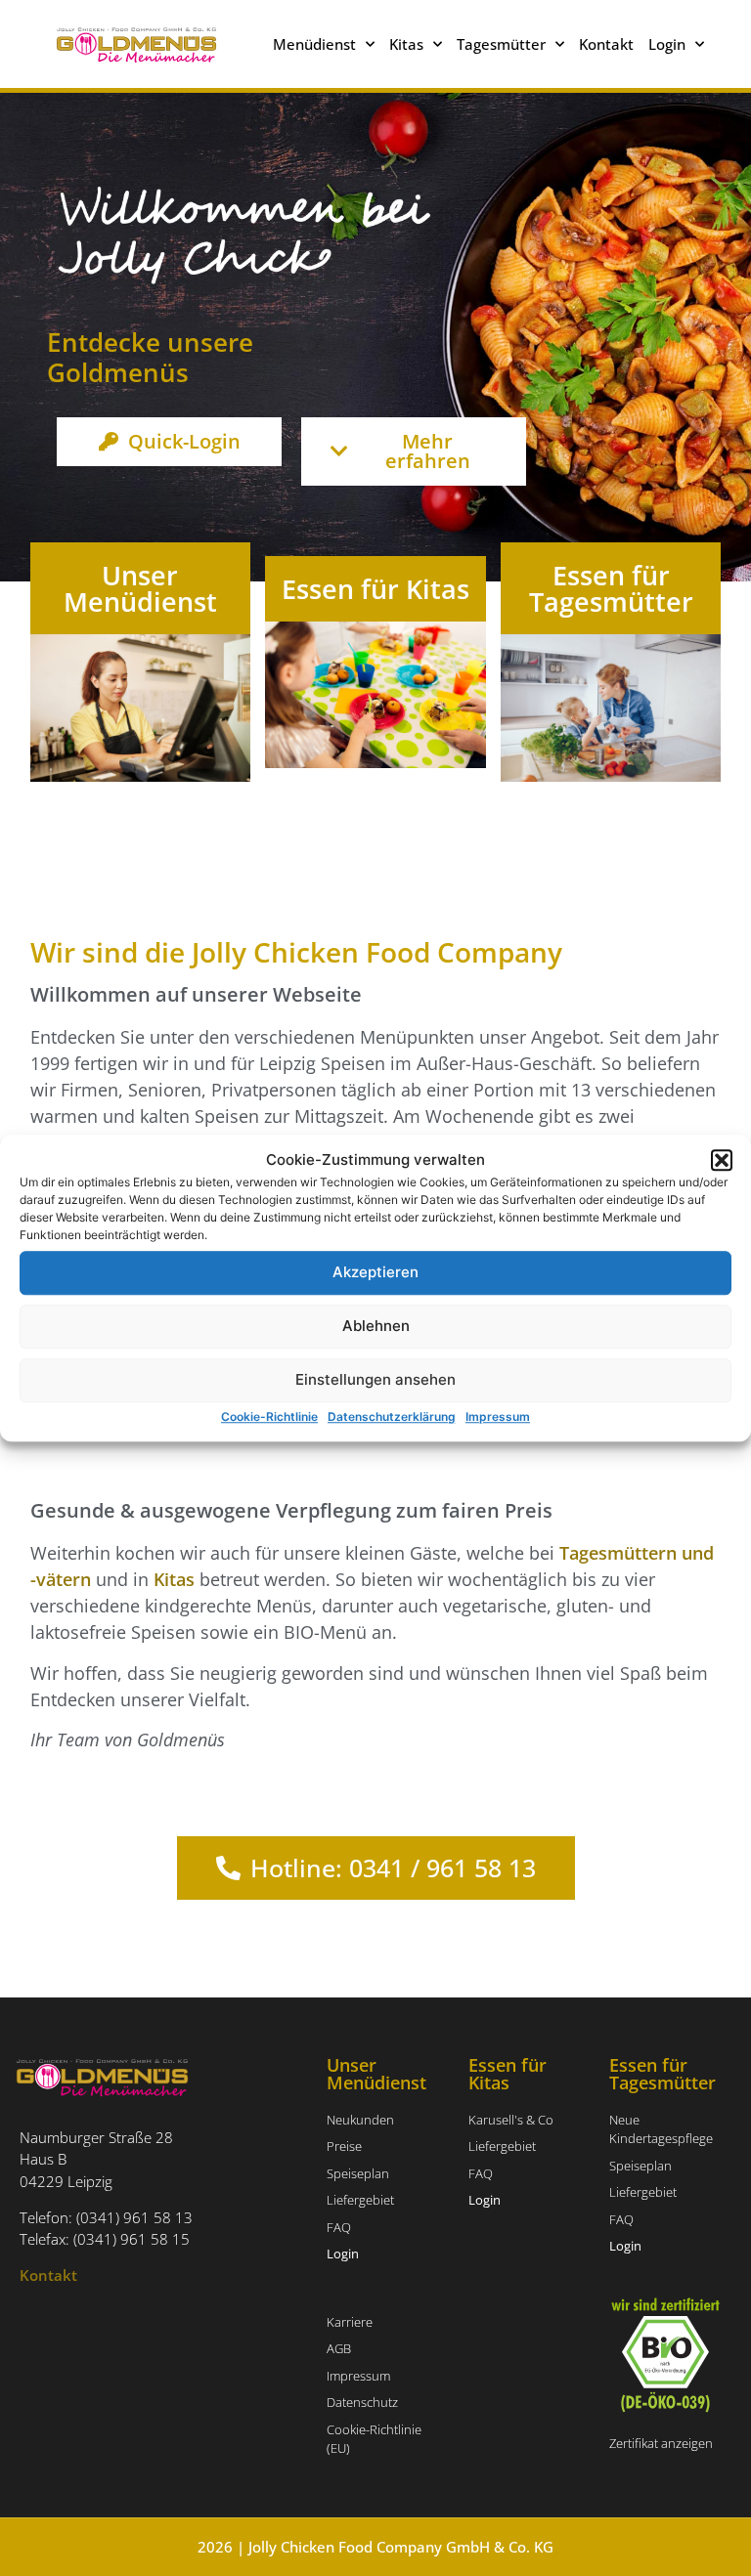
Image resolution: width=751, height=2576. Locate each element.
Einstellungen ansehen (375, 1379)
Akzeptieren (375, 1272)
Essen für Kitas (375, 589)
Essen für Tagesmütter (611, 588)
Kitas (174, 1579)
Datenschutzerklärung (392, 1417)
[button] (722, 1161)
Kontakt (606, 44)
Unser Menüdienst (140, 588)
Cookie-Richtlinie (269, 1417)
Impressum (498, 1417)
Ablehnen (376, 1326)
